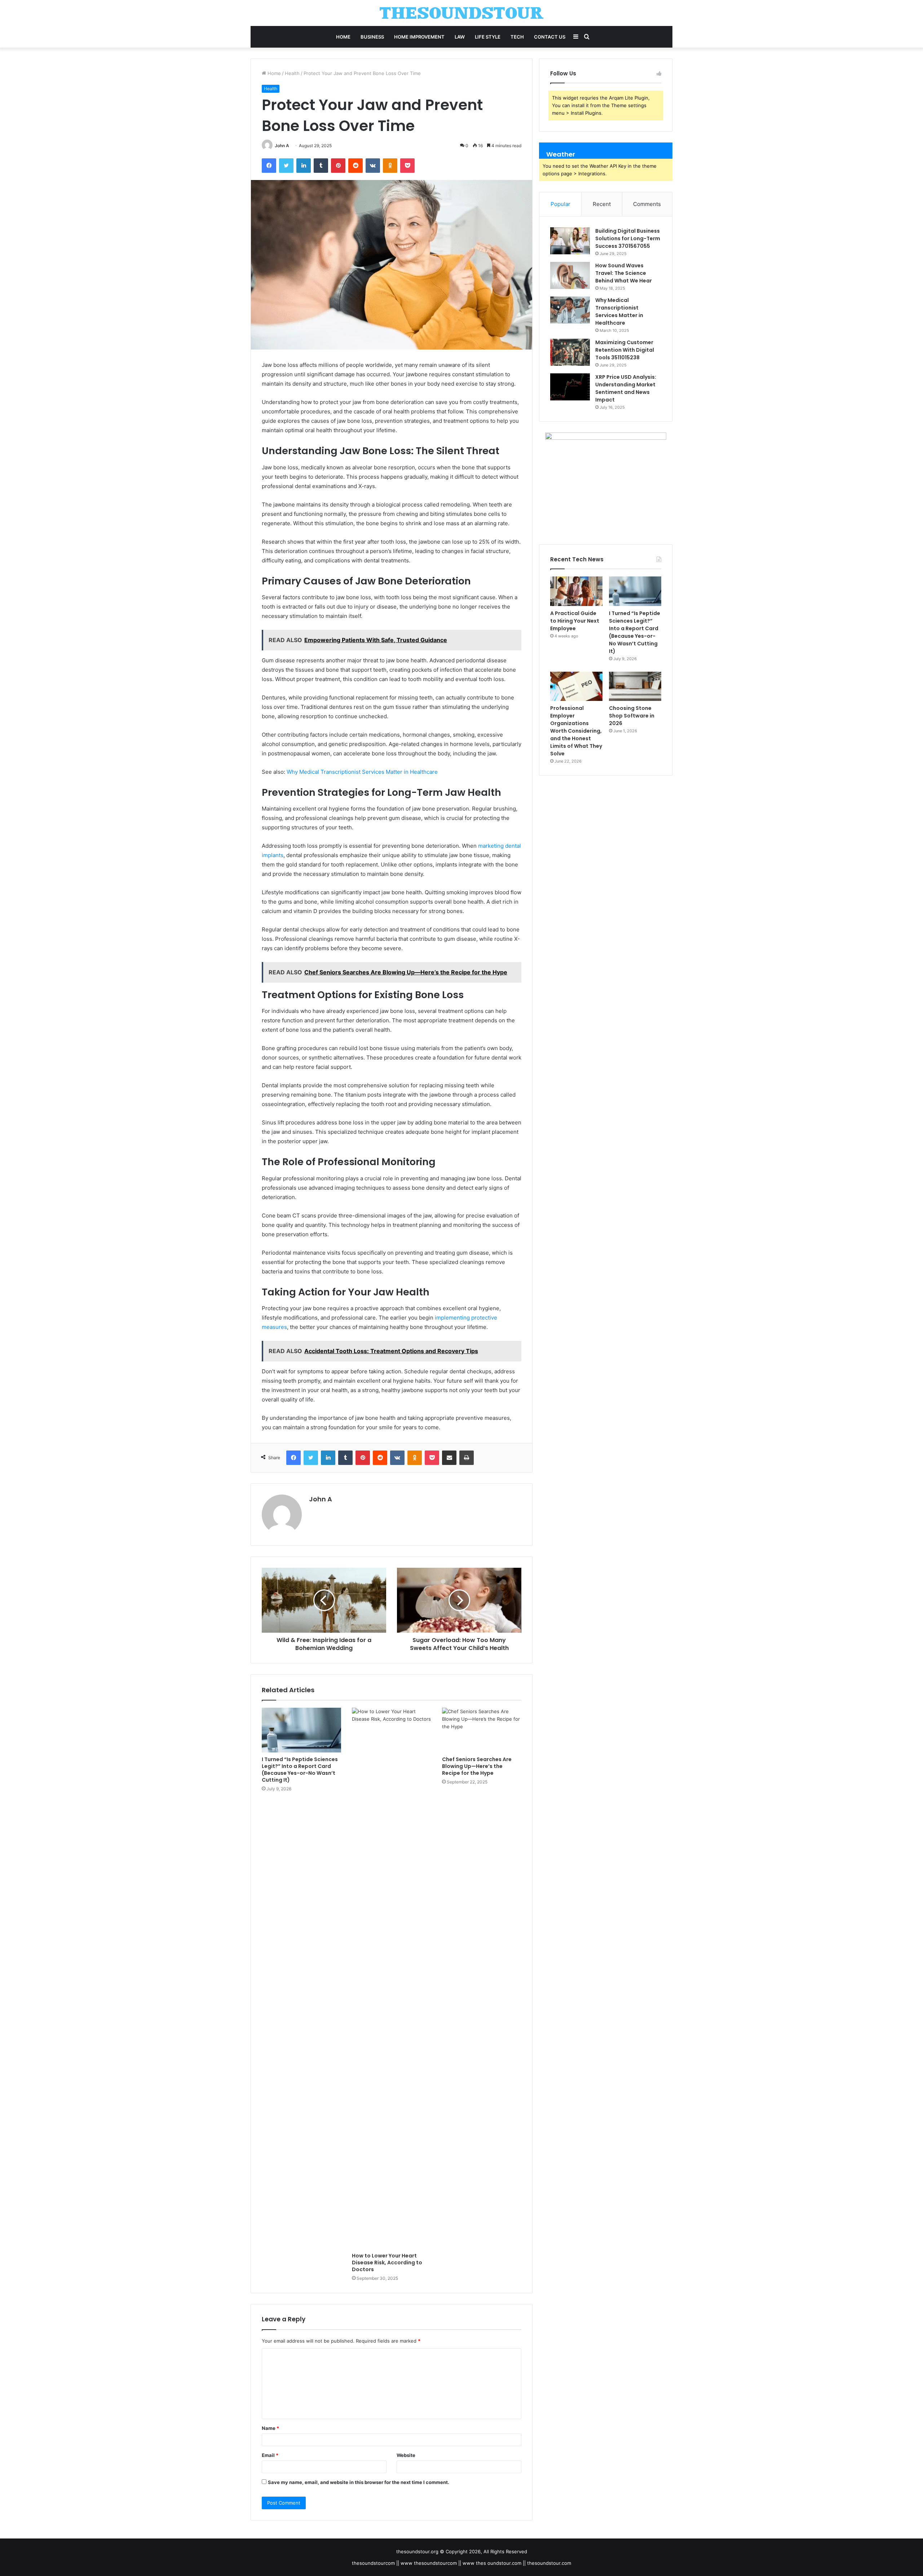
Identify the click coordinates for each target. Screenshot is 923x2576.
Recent (602, 204)
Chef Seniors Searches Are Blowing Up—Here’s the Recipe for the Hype (477, 1766)
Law (460, 37)
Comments (647, 204)
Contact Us (550, 37)
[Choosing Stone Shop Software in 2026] (635, 686)
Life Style (488, 37)
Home (343, 37)
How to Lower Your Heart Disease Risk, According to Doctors (387, 2263)
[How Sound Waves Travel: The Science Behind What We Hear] (570, 275)
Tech (517, 37)
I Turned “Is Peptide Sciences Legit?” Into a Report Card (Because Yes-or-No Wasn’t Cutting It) (300, 1770)
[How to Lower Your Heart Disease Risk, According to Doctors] (392, 1978)
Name (270, 2428)
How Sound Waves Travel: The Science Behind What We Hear (624, 273)
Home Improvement (419, 37)
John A (282, 146)
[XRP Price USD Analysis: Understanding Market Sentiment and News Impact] (570, 387)
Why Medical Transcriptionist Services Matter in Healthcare (362, 772)
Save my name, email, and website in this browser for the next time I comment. (359, 2482)
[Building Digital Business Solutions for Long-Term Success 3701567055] (570, 241)
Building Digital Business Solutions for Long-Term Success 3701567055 (628, 238)
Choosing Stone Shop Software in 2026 (632, 716)
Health (292, 73)
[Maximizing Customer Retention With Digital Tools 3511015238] (570, 352)
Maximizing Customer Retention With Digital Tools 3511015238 (625, 350)
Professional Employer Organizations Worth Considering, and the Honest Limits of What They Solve (576, 731)
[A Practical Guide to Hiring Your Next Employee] (576, 591)
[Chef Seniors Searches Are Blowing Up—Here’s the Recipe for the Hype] (482, 1730)
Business (372, 37)
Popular (560, 204)
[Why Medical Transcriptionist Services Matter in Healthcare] (570, 310)
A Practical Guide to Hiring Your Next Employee (575, 621)
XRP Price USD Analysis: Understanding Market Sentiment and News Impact (626, 388)
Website (406, 2455)
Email (270, 2455)
